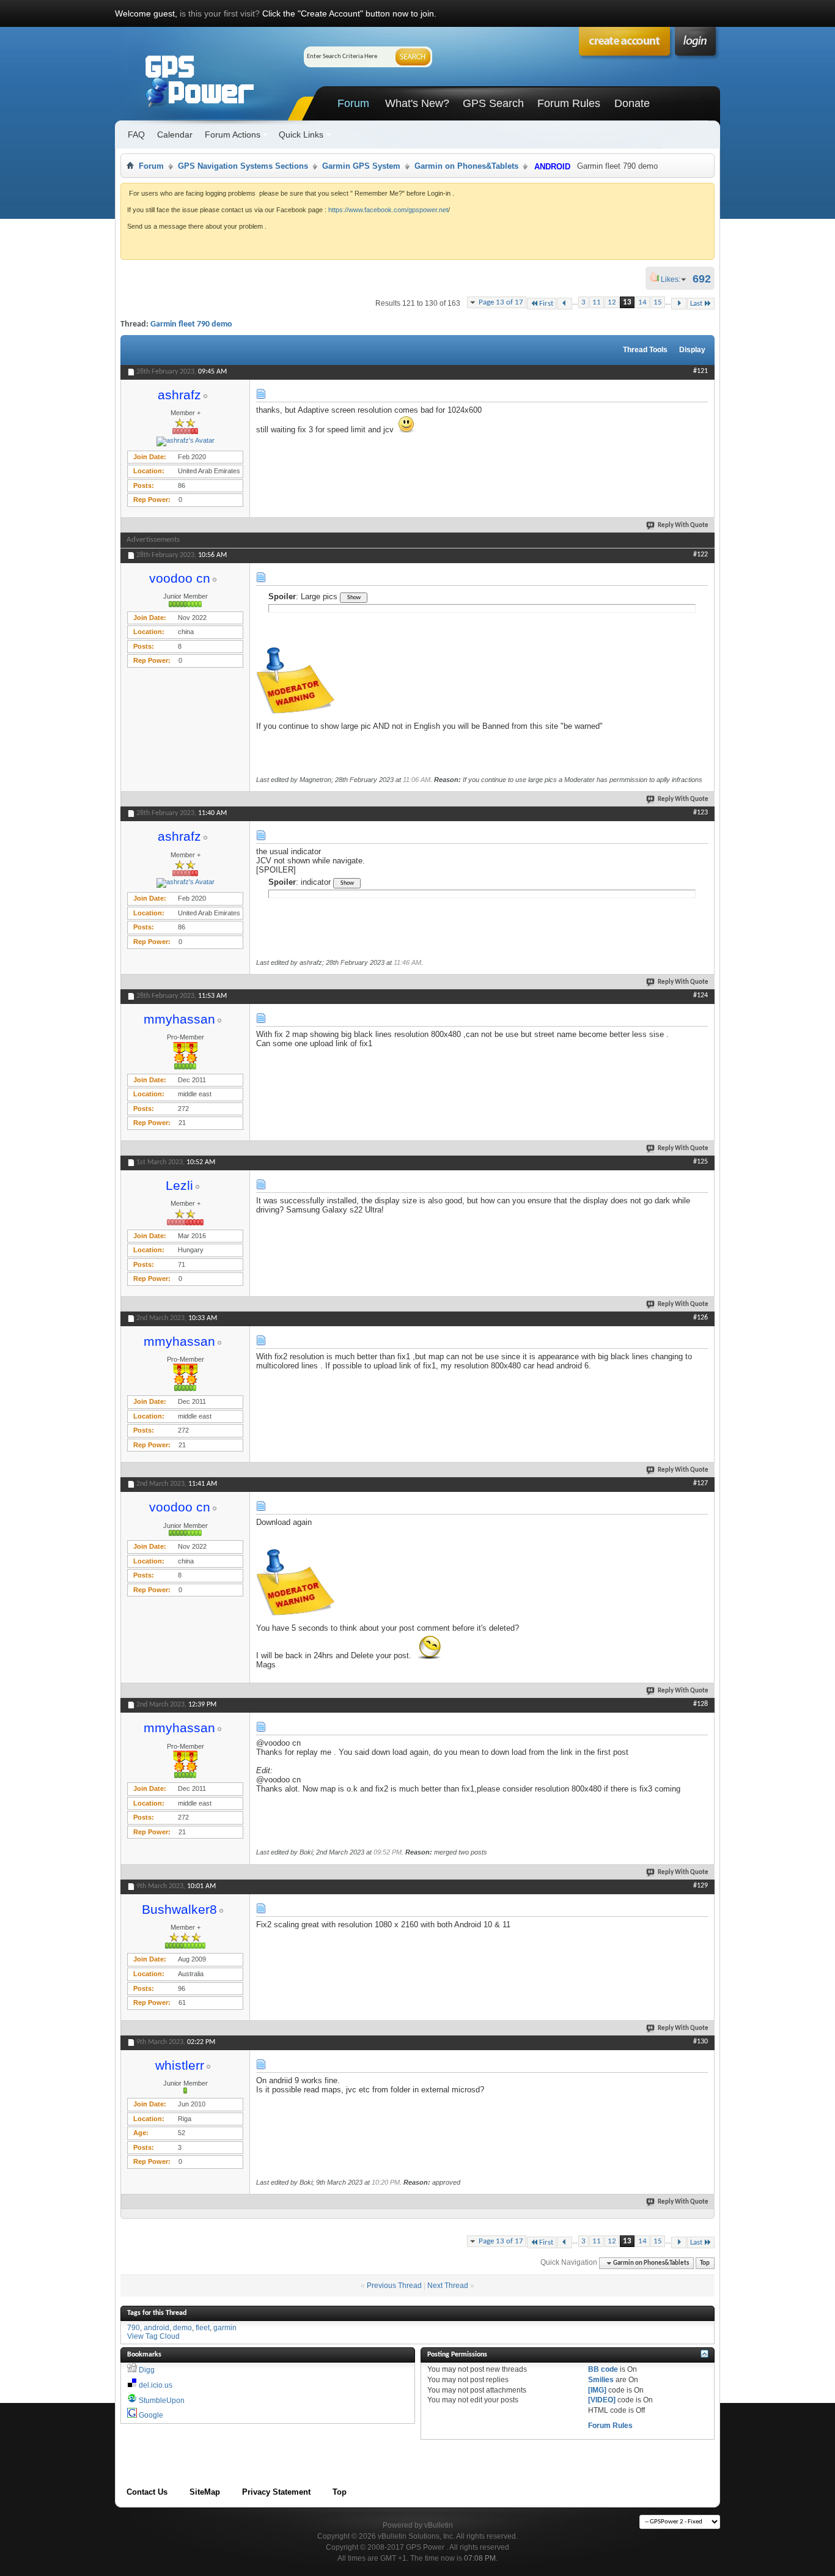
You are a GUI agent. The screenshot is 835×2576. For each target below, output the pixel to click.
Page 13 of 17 (501, 302)
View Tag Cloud (153, 2336)
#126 (701, 1318)
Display (692, 350)
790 (134, 2328)
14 (642, 302)
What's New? (417, 103)
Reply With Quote (683, 526)
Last (696, 304)
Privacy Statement (276, 2492)
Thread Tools (645, 350)
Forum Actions (233, 135)
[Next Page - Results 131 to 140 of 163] (679, 304)
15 (658, 302)
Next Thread (448, 2286)
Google (151, 2415)
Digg (147, 2370)
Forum (353, 103)
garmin (225, 2328)
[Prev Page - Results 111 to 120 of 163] (565, 304)
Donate (632, 103)
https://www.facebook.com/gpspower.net (388, 210)
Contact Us (147, 2492)
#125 (701, 1162)
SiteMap (205, 2492)
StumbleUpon (162, 2401)
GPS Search (493, 103)
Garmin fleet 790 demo (191, 324)
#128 (701, 1704)
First (546, 304)
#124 (701, 995)
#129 (701, 1886)
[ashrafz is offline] (185, 441)
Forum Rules (569, 103)
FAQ (136, 135)
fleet (203, 2328)
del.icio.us (156, 2385)
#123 (701, 813)
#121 (701, 371)
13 (627, 302)
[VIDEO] (602, 2400)
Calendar (175, 135)
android (156, 2328)
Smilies (601, 2380)
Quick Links (301, 135)
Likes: (674, 279)
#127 (701, 1483)
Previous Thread (394, 2286)
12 (612, 302)
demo (182, 2328)
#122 (701, 555)
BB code (603, 2369)
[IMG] (597, 2390)
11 (597, 302)
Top (705, 2263)
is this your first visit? (220, 13)
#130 (701, 2042)
